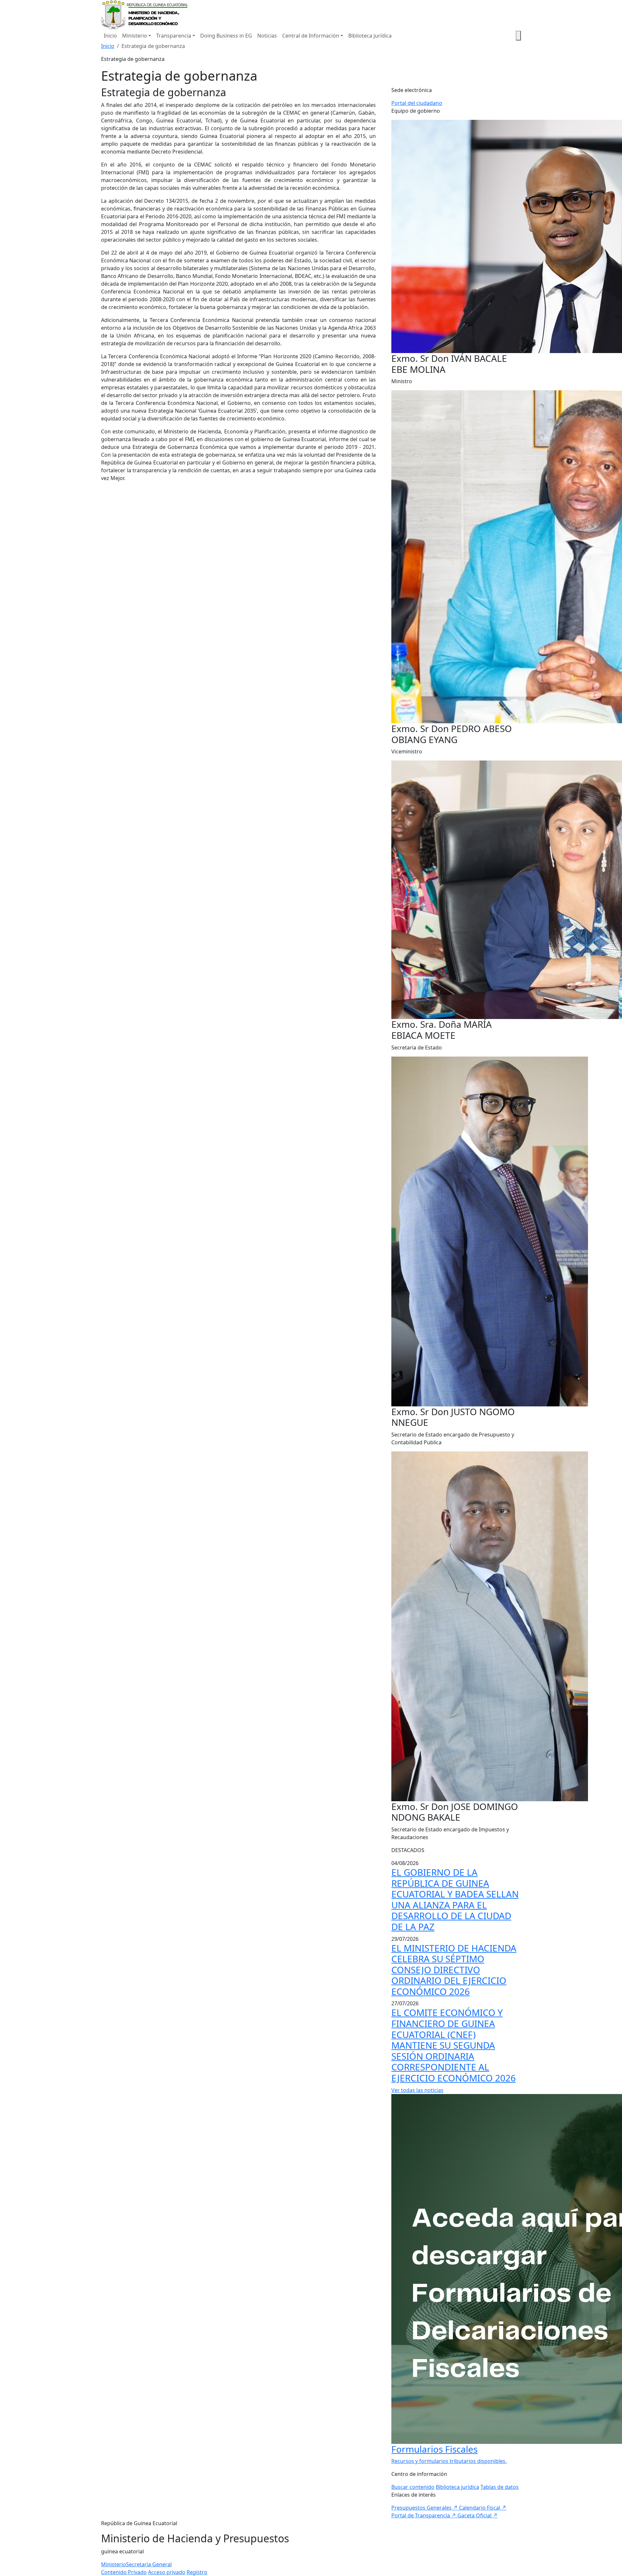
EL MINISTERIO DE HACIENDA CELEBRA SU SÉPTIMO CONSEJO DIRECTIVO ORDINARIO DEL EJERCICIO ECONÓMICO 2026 (454, 1970)
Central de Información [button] (311, 36)
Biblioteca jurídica (370, 36)
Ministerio (114, 2564)
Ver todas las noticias (417, 2090)
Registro (197, 2572)
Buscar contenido (413, 2487)
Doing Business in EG (226, 36)
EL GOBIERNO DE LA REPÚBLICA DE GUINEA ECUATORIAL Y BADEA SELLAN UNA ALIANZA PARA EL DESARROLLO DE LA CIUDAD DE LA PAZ (455, 1899)
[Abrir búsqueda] (518, 36)
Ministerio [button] (135, 36)
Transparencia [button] (174, 36)
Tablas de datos (500, 2487)
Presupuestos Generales (425, 2508)
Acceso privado (167, 2572)
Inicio (110, 36)
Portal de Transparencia (424, 2515)
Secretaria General (149, 2564)
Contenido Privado (124, 2572)
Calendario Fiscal (483, 2508)
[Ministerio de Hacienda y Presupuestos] (145, 14)
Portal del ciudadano (417, 103)
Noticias (267, 36)
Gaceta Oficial (478, 2515)
